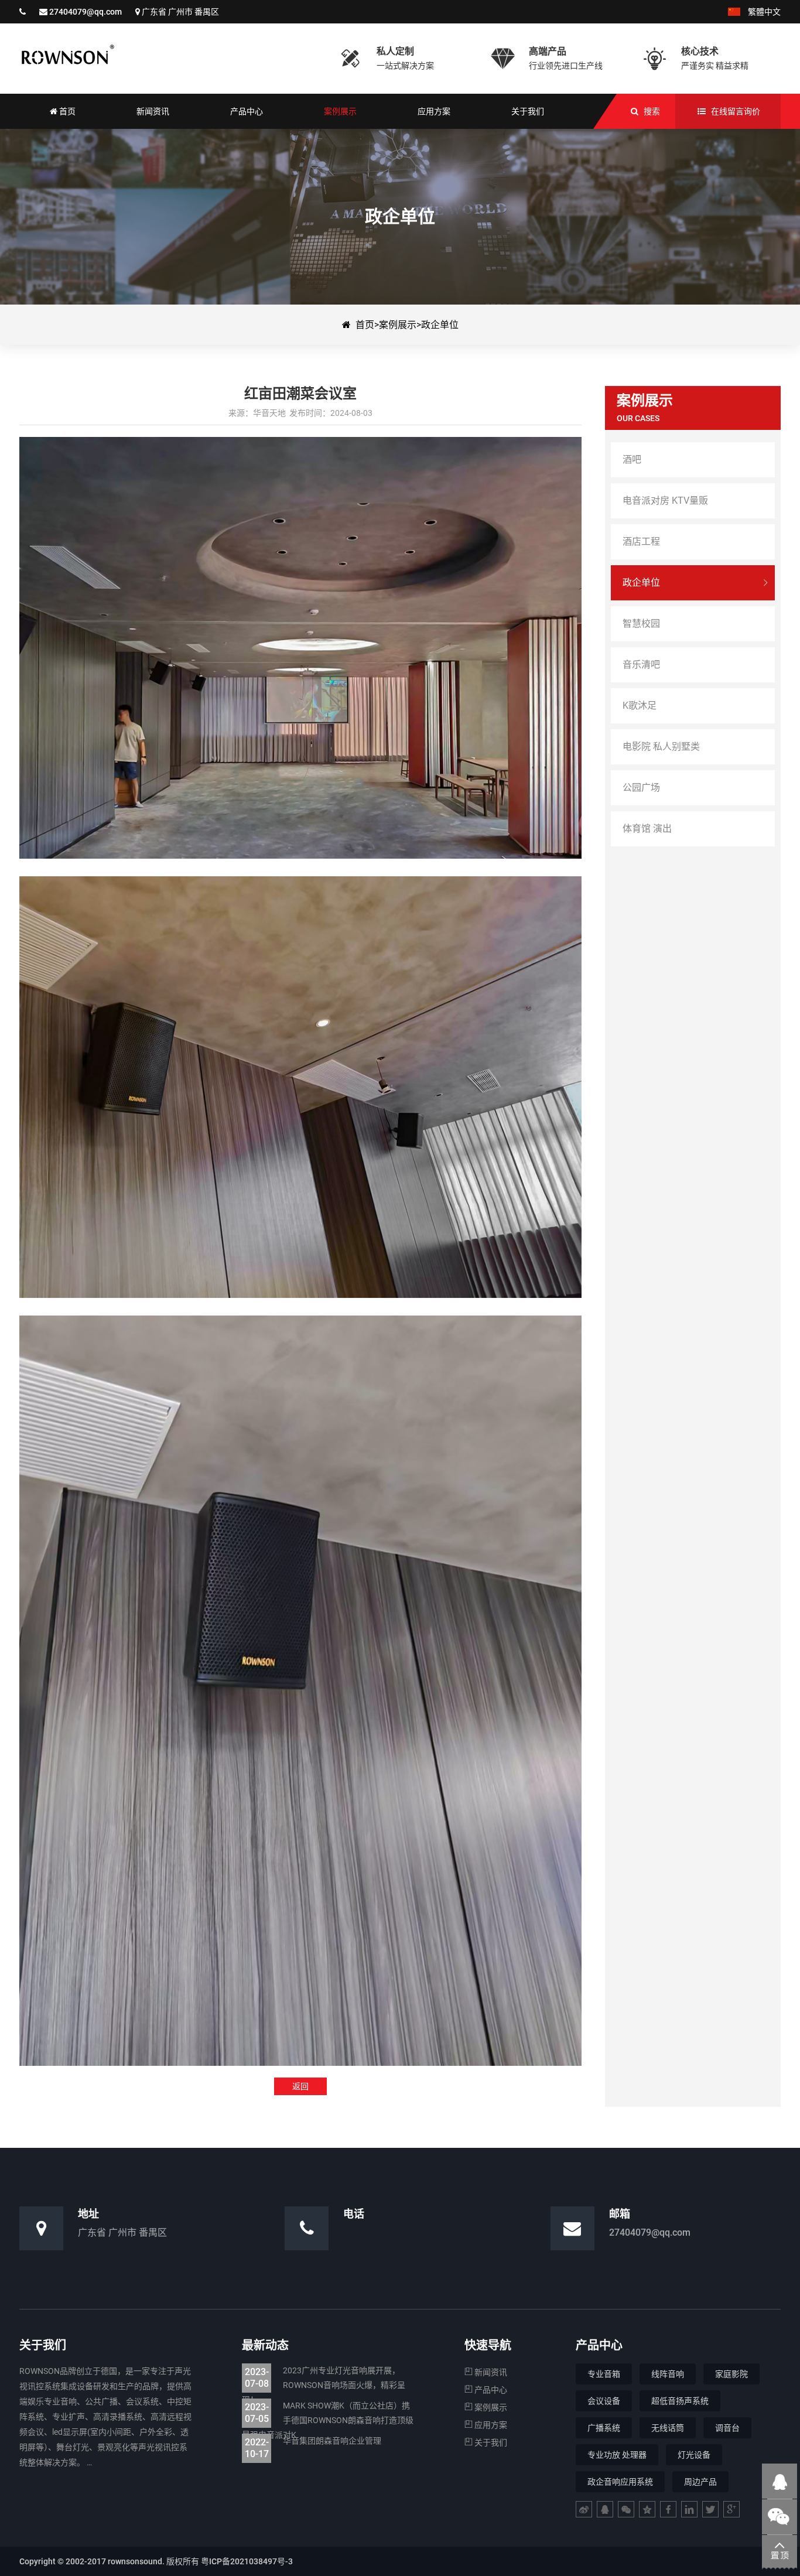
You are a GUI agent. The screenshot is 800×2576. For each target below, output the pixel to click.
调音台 (727, 2428)
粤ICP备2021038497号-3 (247, 2561)
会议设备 (604, 2401)
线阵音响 (668, 2374)
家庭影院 (731, 2374)
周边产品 (700, 2482)
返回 (300, 2086)
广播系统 (604, 2428)
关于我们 (490, 2442)
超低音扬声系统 (680, 2401)
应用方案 (490, 2425)
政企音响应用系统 (620, 2482)
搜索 (652, 111)
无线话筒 (668, 2428)
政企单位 (440, 325)
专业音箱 (604, 2374)
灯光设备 (694, 2455)
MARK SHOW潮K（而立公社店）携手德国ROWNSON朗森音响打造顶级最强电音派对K (328, 2420)
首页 (365, 325)
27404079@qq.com (86, 12)
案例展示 (398, 325)
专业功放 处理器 (617, 2455)
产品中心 (490, 2390)
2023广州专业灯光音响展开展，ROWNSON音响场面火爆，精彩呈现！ (324, 2385)
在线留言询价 (736, 111)
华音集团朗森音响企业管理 (313, 2442)
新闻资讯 (490, 2372)
